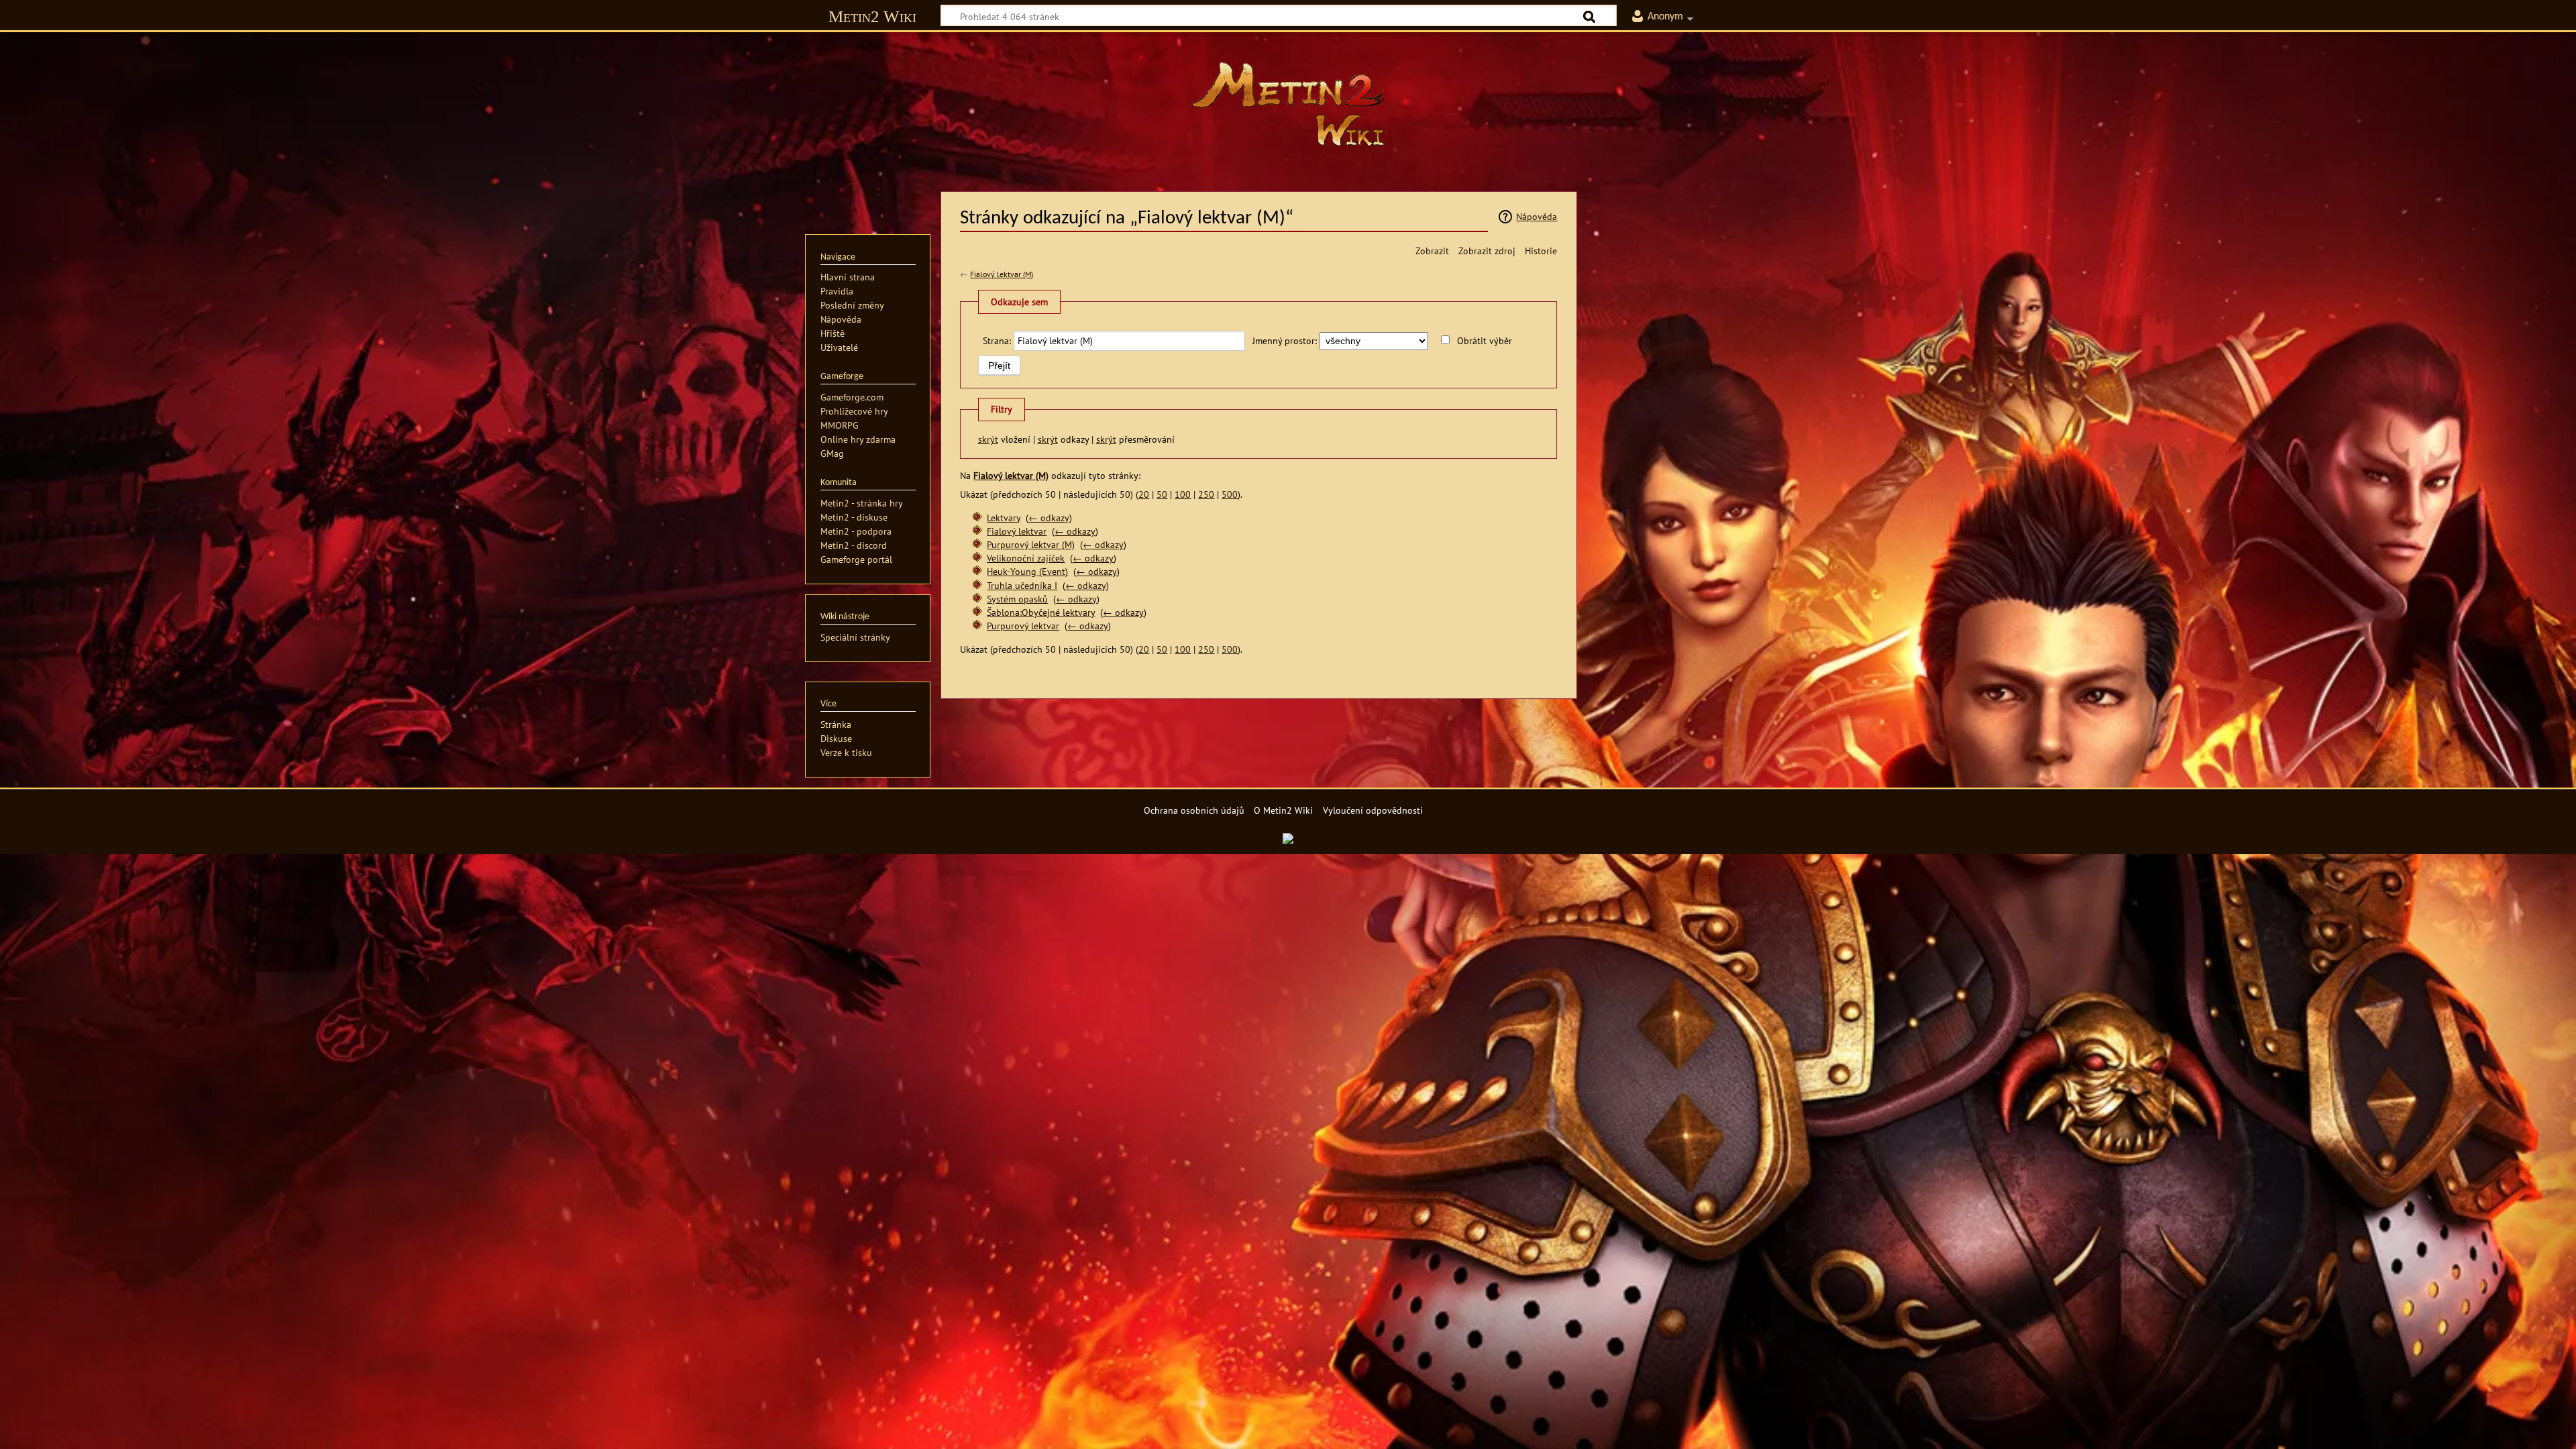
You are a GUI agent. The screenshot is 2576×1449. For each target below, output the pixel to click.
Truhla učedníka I (1022, 585)
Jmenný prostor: (1285, 340)
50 (1162, 494)
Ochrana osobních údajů (1194, 810)
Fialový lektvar (1017, 531)
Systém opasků (1017, 599)
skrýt (988, 439)
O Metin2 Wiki (1283, 810)
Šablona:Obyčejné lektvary (1041, 612)
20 (1144, 494)
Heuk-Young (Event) (1027, 571)
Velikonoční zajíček (1026, 558)
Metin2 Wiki (872, 16)
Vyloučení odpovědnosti (1373, 810)
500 (1230, 494)
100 (1183, 494)
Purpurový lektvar (1023, 626)
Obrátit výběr (1485, 340)
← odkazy (1049, 518)
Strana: (997, 340)
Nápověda (1537, 216)
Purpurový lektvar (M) (1031, 544)
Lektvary (1004, 518)
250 (1206, 494)
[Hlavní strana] (1288, 104)
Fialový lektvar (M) (1002, 274)
